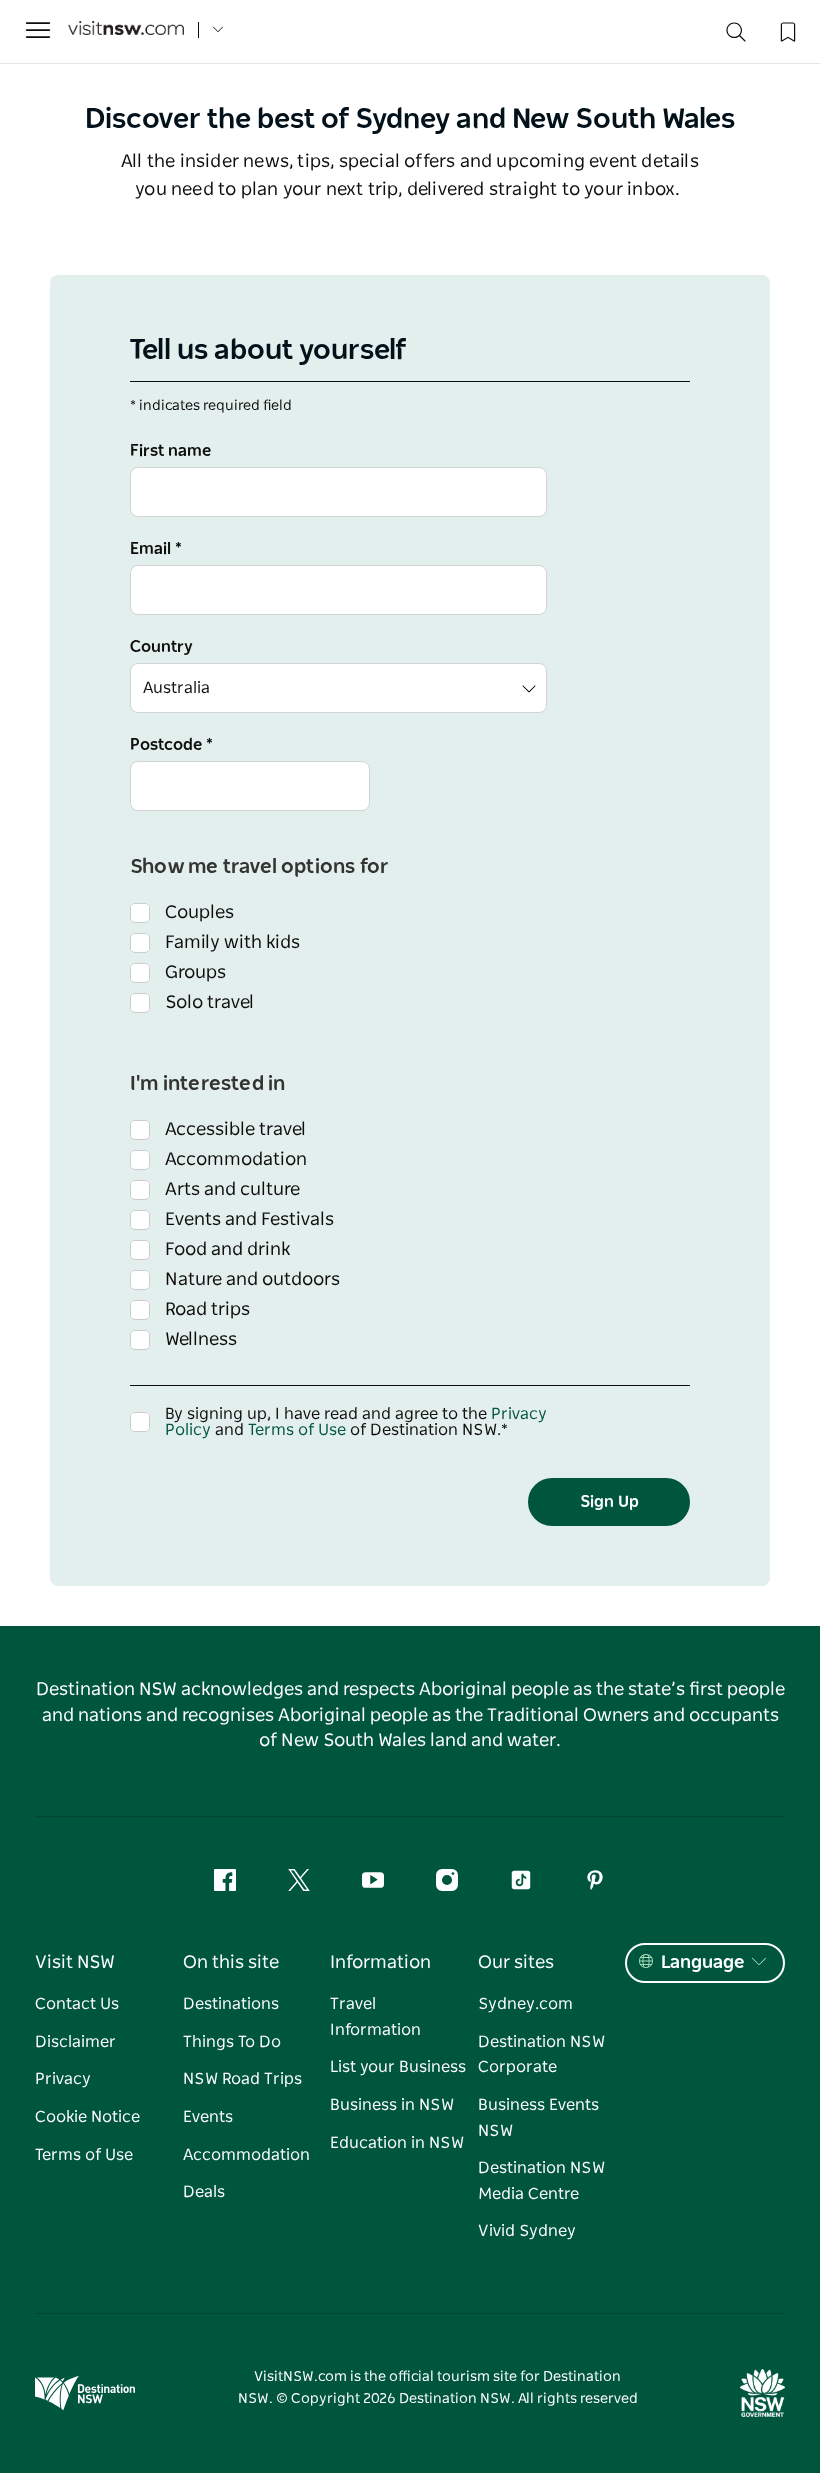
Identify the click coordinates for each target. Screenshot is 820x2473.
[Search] (736, 36)
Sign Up (609, 1502)
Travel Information (375, 2017)
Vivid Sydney (527, 2231)
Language (702, 1963)
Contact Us (77, 2004)
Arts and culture (232, 1190)
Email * (156, 549)
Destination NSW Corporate (541, 2055)
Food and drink (227, 1250)
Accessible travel (235, 1130)
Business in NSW (392, 2105)
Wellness (201, 1340)
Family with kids (232, 943)
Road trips (207, 1310)
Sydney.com (525, 2004)
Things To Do (232, 2042)
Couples (199, 913)
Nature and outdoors (252, 1280)
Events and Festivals (249, 1220)
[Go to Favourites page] (786, 30)
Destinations (231, 2004)
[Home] (126, 30)
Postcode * (171, 745)
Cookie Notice (87, 2117)
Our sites (516, 1963)
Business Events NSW (538, 2118)
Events (208, 2117)
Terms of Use (297, 1430)
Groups (195, 973)
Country (161, 647)
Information (380, 1963)
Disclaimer (75, 2042)
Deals (204, 2192)
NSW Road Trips (242, 2079)
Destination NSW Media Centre (541, 2181)
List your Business (398, 2067)
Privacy (63, 2079)
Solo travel (209, 1003)
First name (170, 451)
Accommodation (236, 1160)
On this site (231, 1963)
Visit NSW (75, 1963)
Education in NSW (397, 2143)
